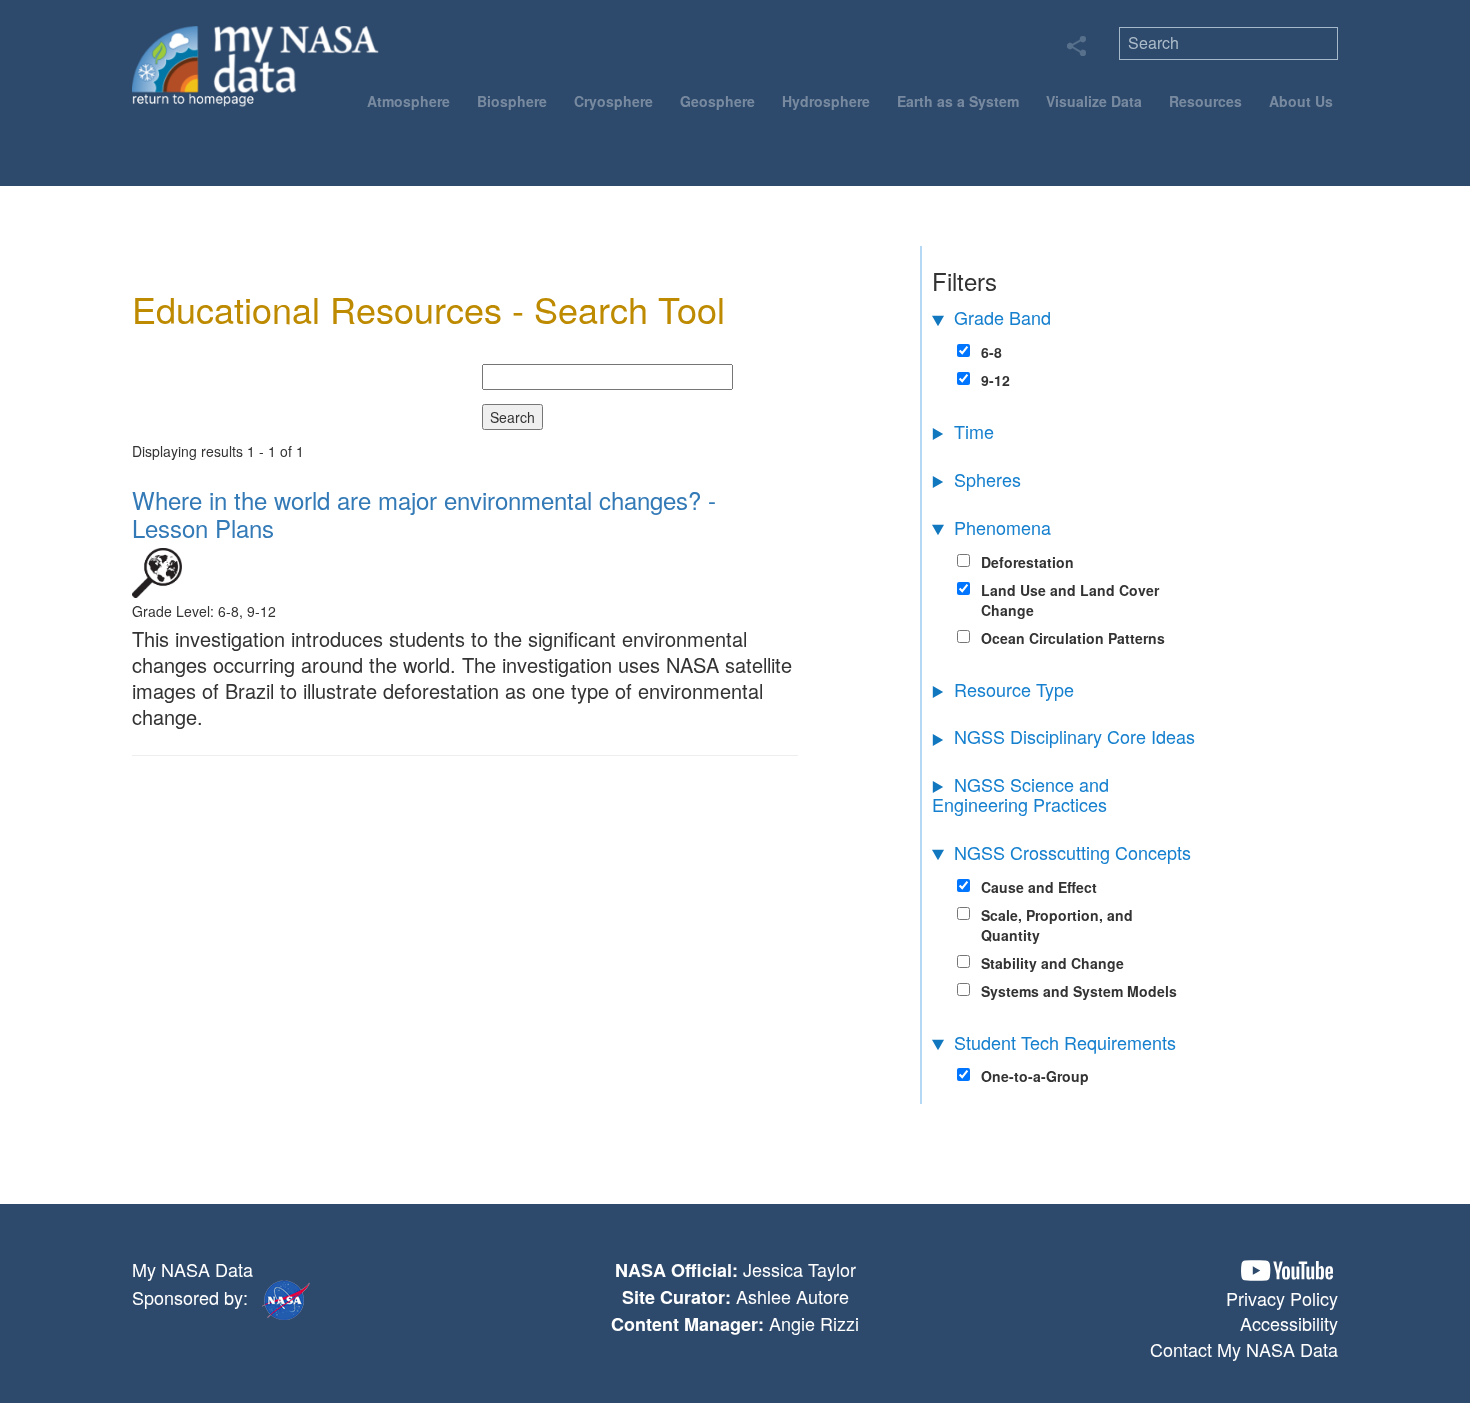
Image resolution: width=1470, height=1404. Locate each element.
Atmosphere (408, 101)
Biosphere (512, 101)
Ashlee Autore (792, 1296)
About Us (1301, 101)
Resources (1205, 101)
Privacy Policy (1282, 1298)
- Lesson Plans (424, 513)
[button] (1287, 1270)
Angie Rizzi (814, 1323)
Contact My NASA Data (1244, 1349)
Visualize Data (1094, 101)
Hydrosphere (826, 101)
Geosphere (717, 101)
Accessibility (1289, 1323)
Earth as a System (958, 101)
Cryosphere (613, 101)
